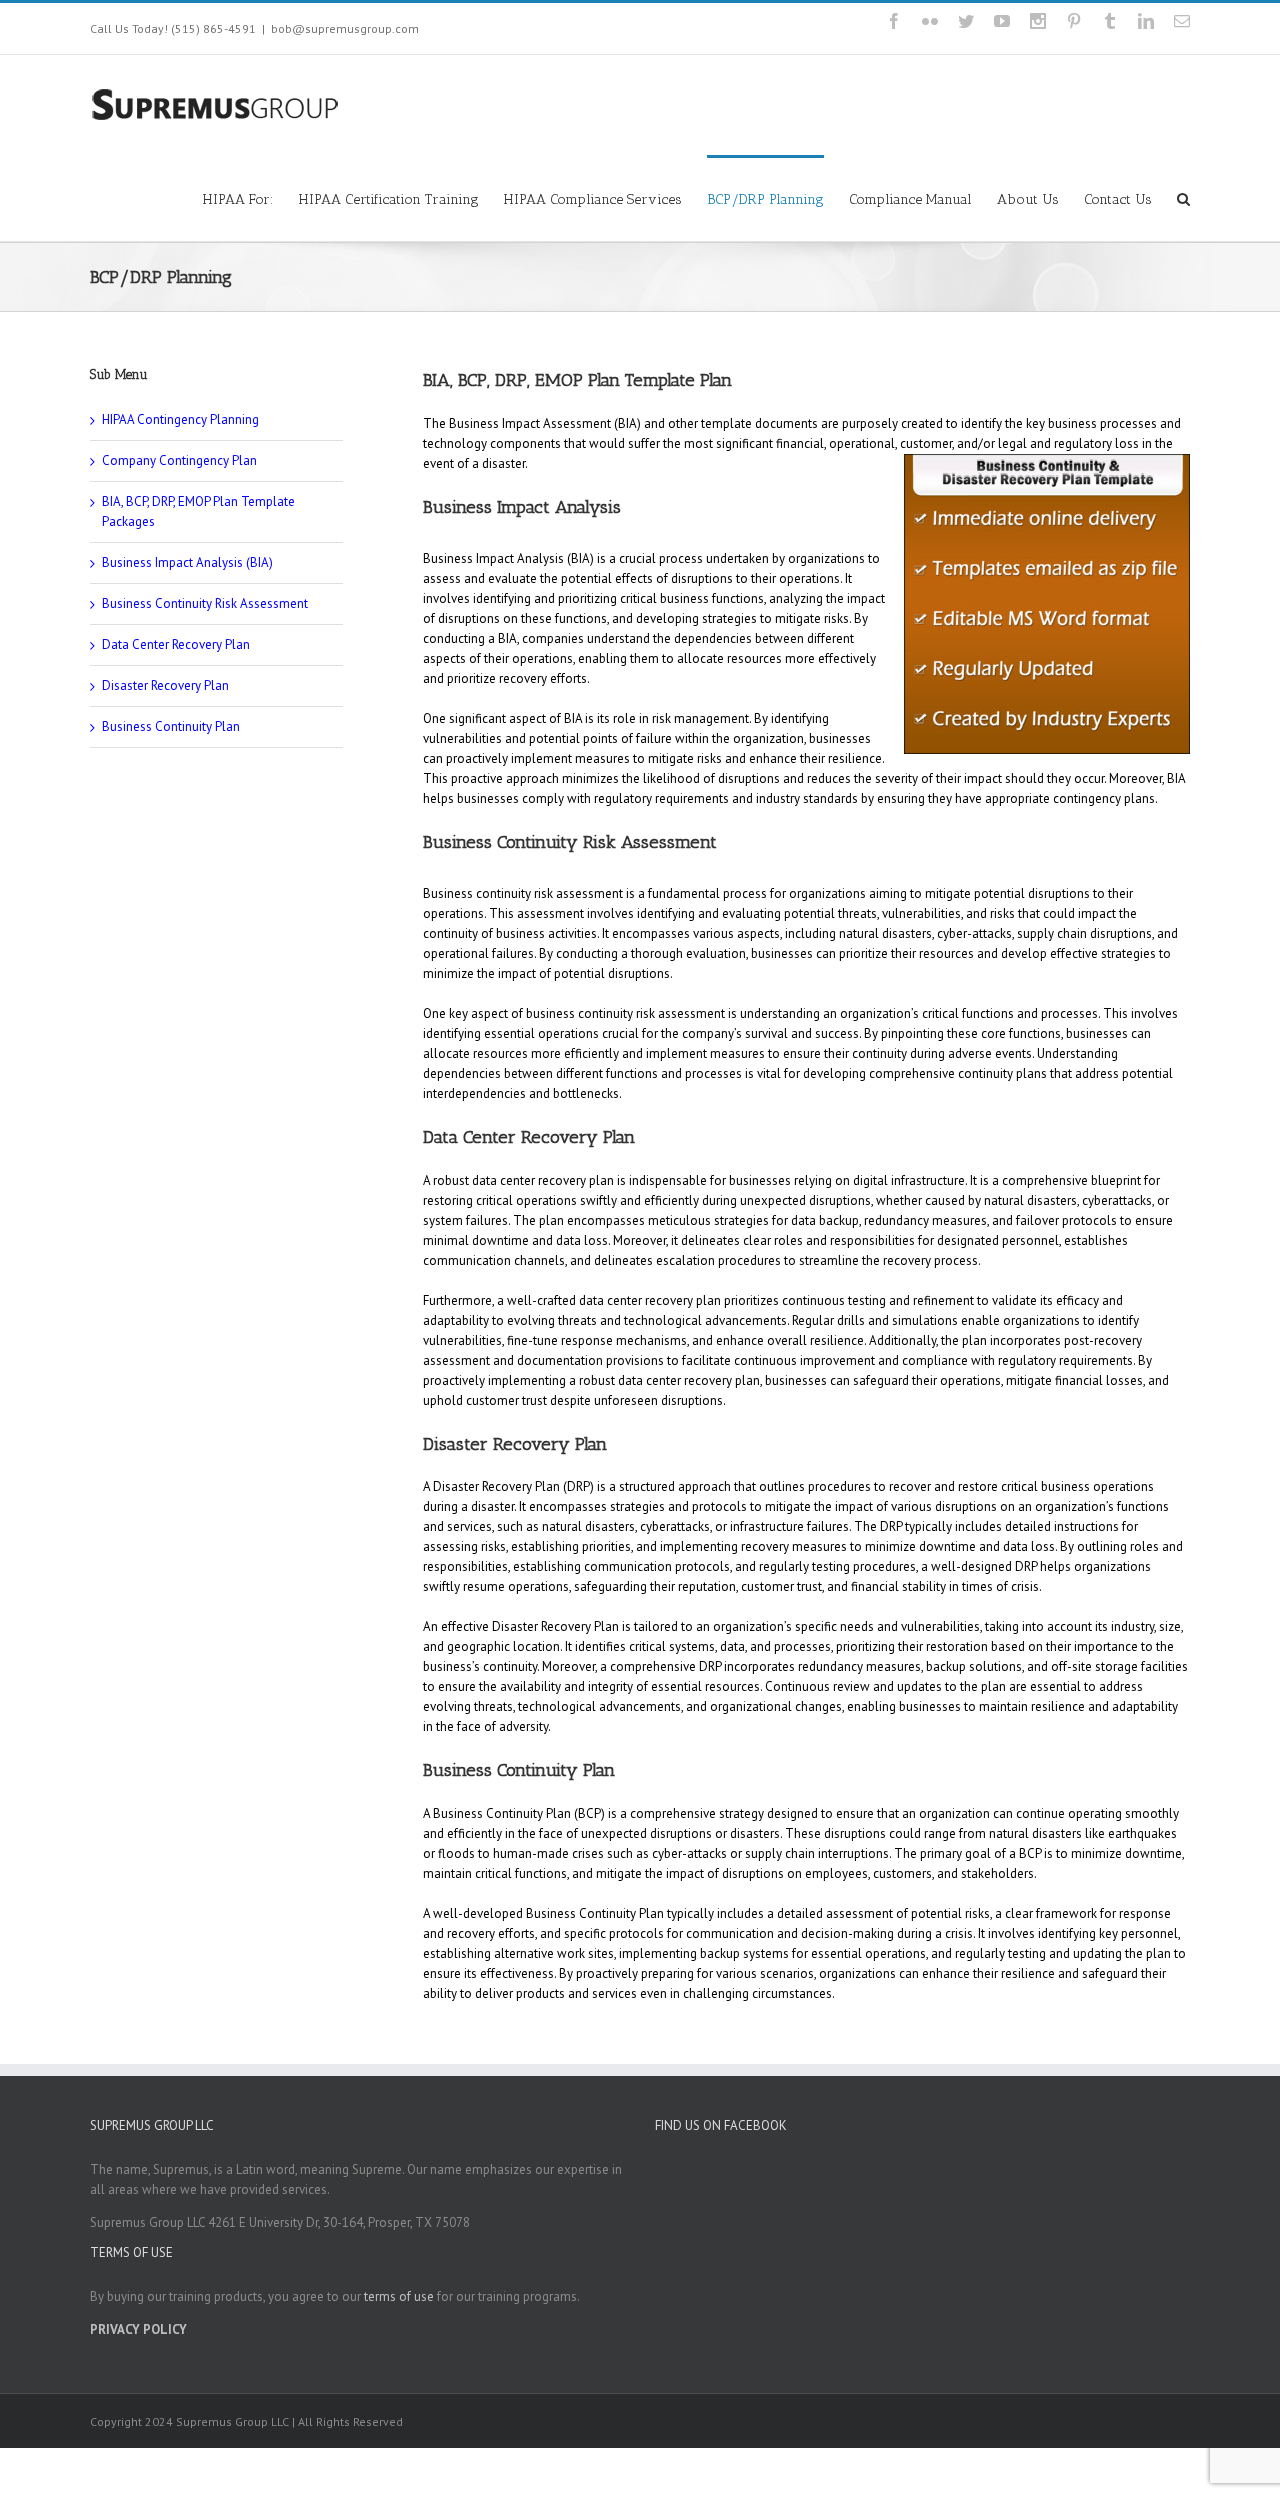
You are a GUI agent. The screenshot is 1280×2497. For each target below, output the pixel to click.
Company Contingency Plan (179, 460)
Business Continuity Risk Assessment (205, 603)
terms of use (399, 2296)
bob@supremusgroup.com (345, 28)
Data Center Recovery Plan (176, 644)
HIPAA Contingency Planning (180, 419)
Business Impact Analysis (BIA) (187, 562)
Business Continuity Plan (171, 726)
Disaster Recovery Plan (165, 685)
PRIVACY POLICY (138, 2329)
